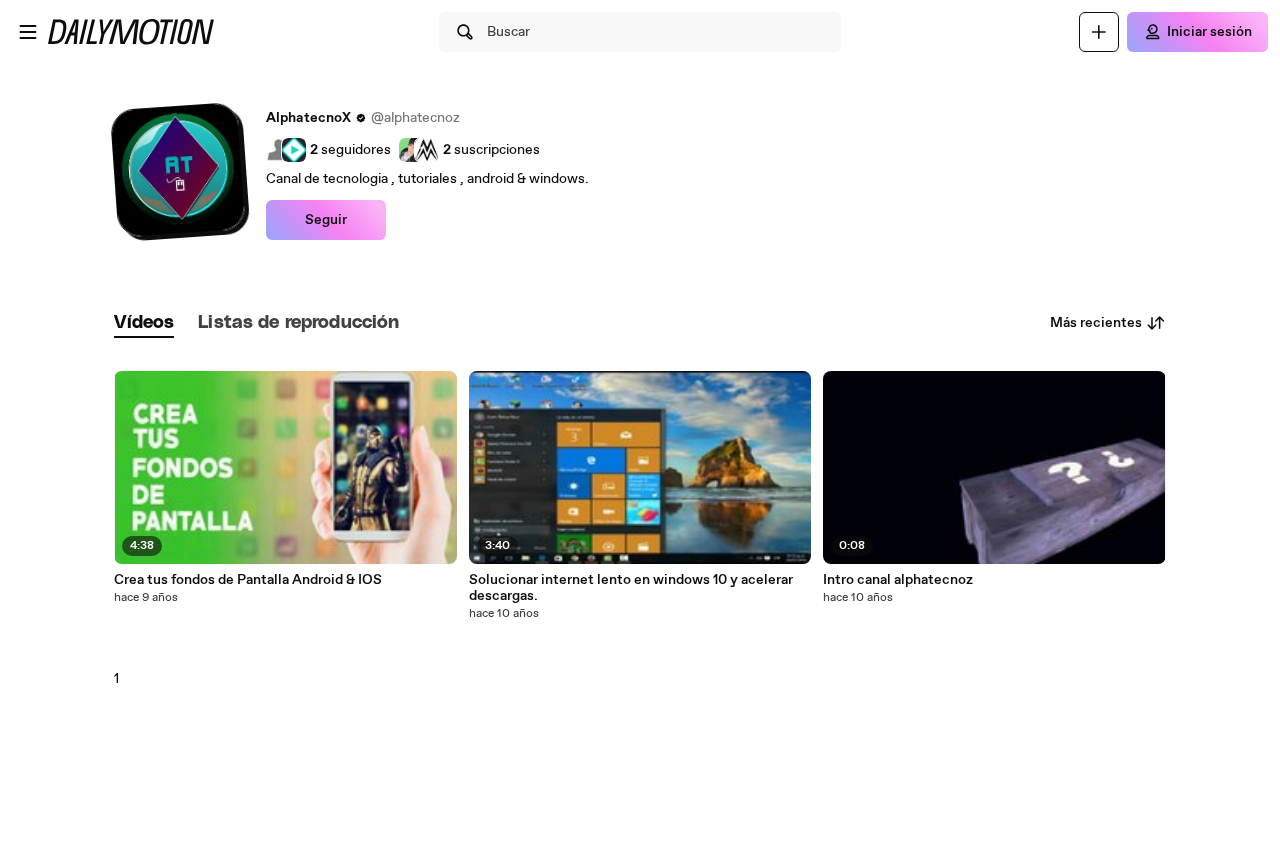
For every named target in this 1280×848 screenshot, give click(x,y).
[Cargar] (1099, 32)
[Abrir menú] (28, 32)
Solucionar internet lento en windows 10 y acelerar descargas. (631, 588)
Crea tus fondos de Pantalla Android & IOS (248, 580)
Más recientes (1096, 323)
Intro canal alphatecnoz (898, 580)
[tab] (144, 323)
